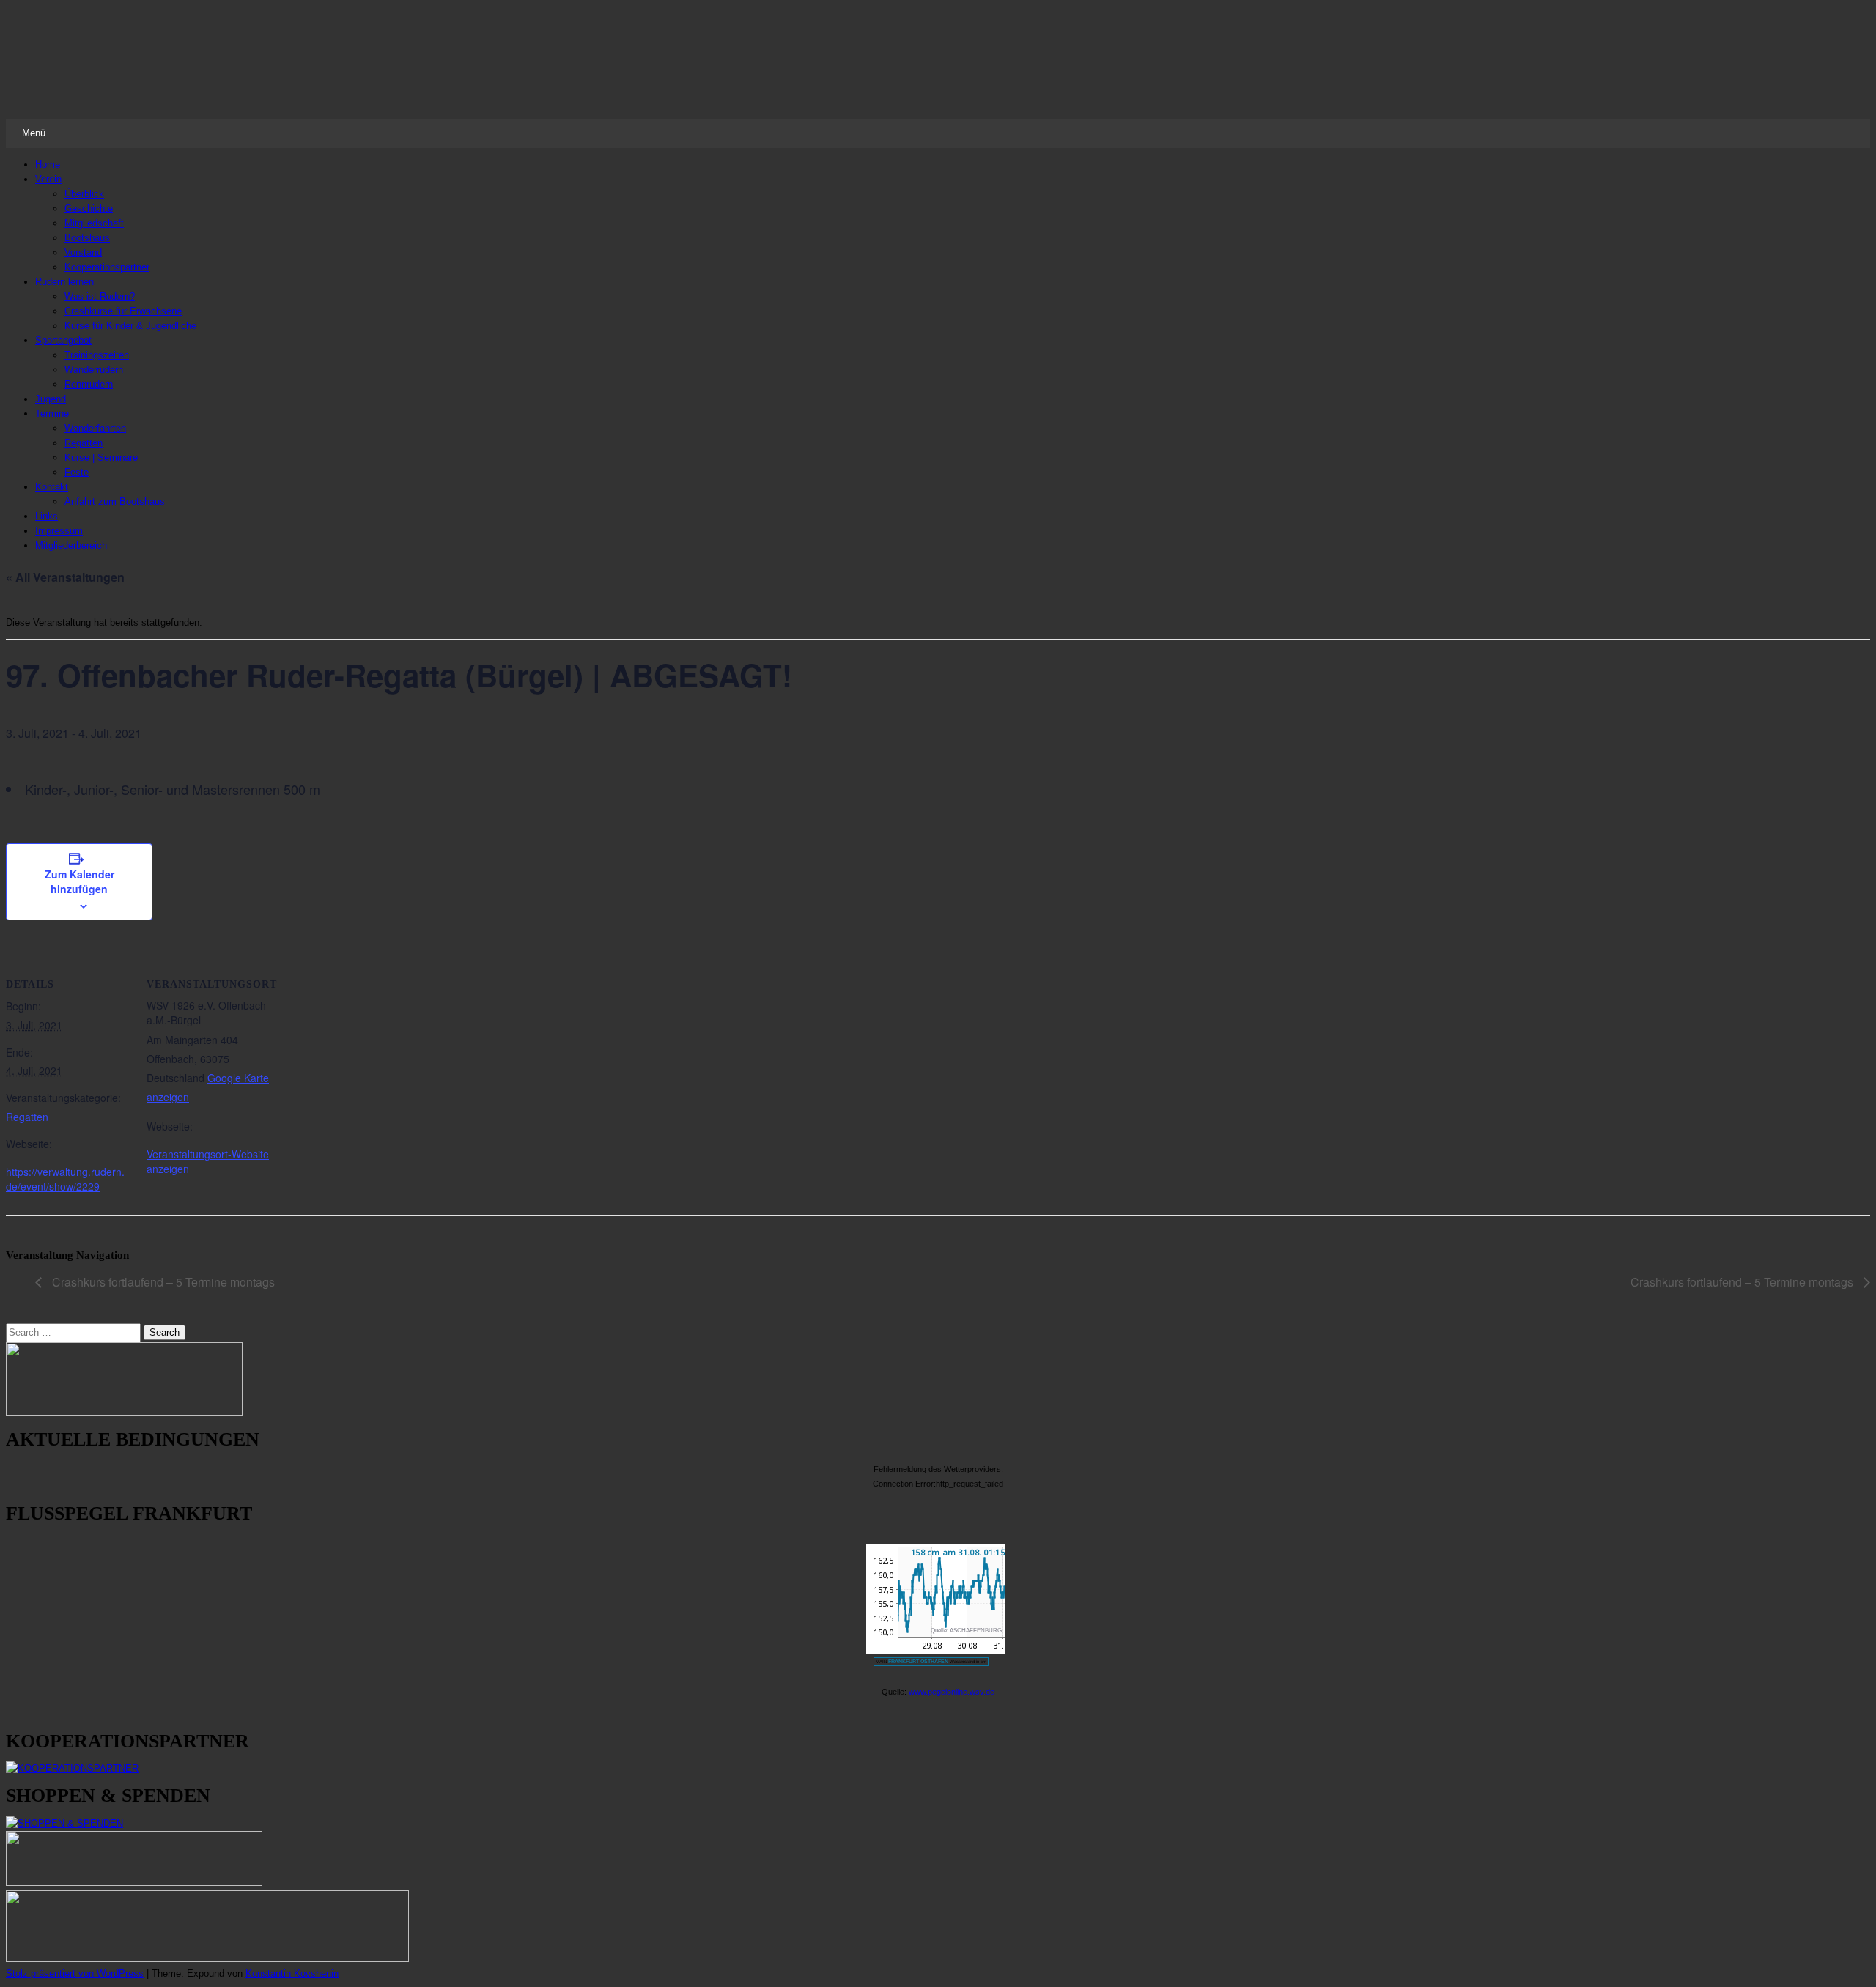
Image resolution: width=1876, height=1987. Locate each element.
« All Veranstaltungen (65, 577)
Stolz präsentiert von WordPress (75, 1973)
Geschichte (89, 208)
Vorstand (83, 252)
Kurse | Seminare (101, 458)
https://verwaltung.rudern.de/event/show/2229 (65, 1179)
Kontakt (52, 487)
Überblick (84, 194)
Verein (48, 179)
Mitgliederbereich (71, 545)
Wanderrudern (94, 370)
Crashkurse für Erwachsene (123, 311)
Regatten (84, 443)
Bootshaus (87, 238)
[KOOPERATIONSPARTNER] (72, 1768)
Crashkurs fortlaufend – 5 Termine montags (162, 1282)
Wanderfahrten (95, 428)
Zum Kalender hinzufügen (80, 881)
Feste (77, 472)
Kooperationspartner (107, 267)
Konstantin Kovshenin (292, 1973)
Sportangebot (63, 340)
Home (48, 164)
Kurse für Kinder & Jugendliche (130, 326)
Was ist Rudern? (100, 296)
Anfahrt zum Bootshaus (115, 502)
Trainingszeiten (97, 355)
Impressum (59, 531)
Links (47, 516)
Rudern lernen (64, 282)
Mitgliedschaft (94, 223)
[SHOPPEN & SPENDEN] (64, 1823)
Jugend (51, 399)
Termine (52, 414)
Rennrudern (89, 384)
